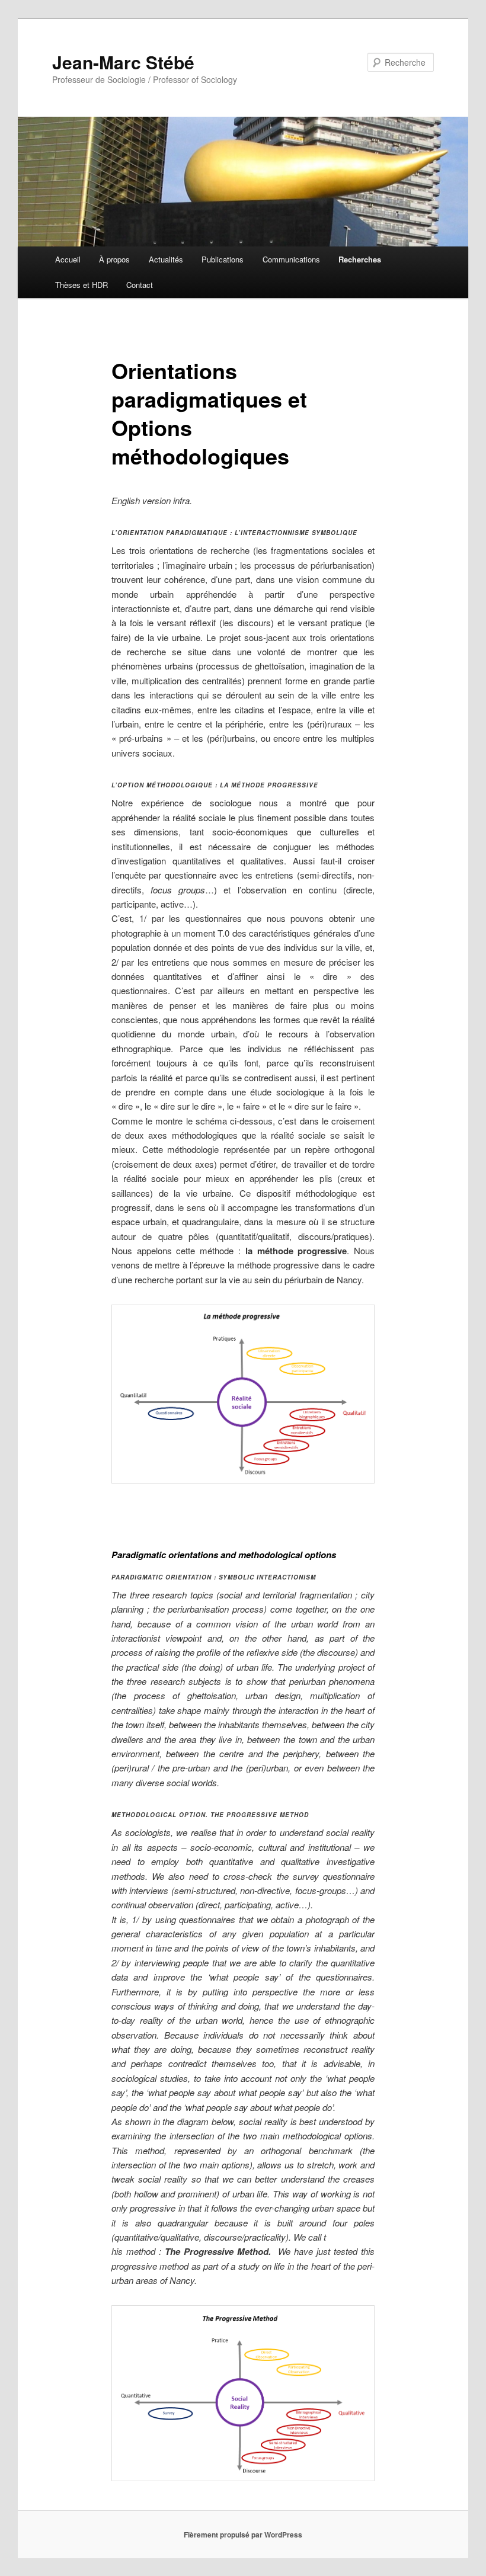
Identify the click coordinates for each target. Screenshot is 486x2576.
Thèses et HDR (81, 285)
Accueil (68, 259)
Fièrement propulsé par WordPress (243, 2535)
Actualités (166, 259)
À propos (114, 259)
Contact (140, 285)
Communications (291, 259)
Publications (223, 259)
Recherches (360, 259)
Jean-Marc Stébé (123, 62)
